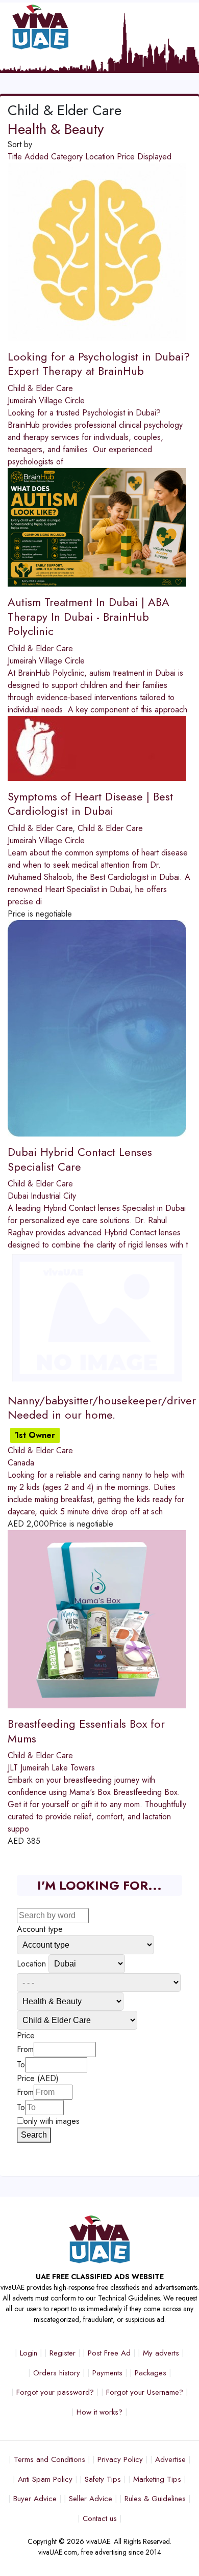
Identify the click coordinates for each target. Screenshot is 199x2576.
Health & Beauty (56, 129)
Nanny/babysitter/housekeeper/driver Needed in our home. (102, 1408)
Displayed (154, 157)
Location (101, 157)
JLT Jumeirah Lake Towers (51, 1768)
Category (68, 157)
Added (38, 157)
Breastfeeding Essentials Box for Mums (86, 1731)
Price (127, 157)
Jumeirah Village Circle (46, 400)
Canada (21, 1463)
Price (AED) (38, 2078)
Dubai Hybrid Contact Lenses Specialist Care (80, 1159)
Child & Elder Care (40, 388)
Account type (40, 1929)
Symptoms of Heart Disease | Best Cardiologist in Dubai (90, 804)
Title (16, 157)
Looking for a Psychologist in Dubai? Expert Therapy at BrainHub (99, 364)
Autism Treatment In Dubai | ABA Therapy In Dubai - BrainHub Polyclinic (89, 616)
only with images (52, 2121)
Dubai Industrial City (42, 1196)
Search (34, 2135)
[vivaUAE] (77, 27)
